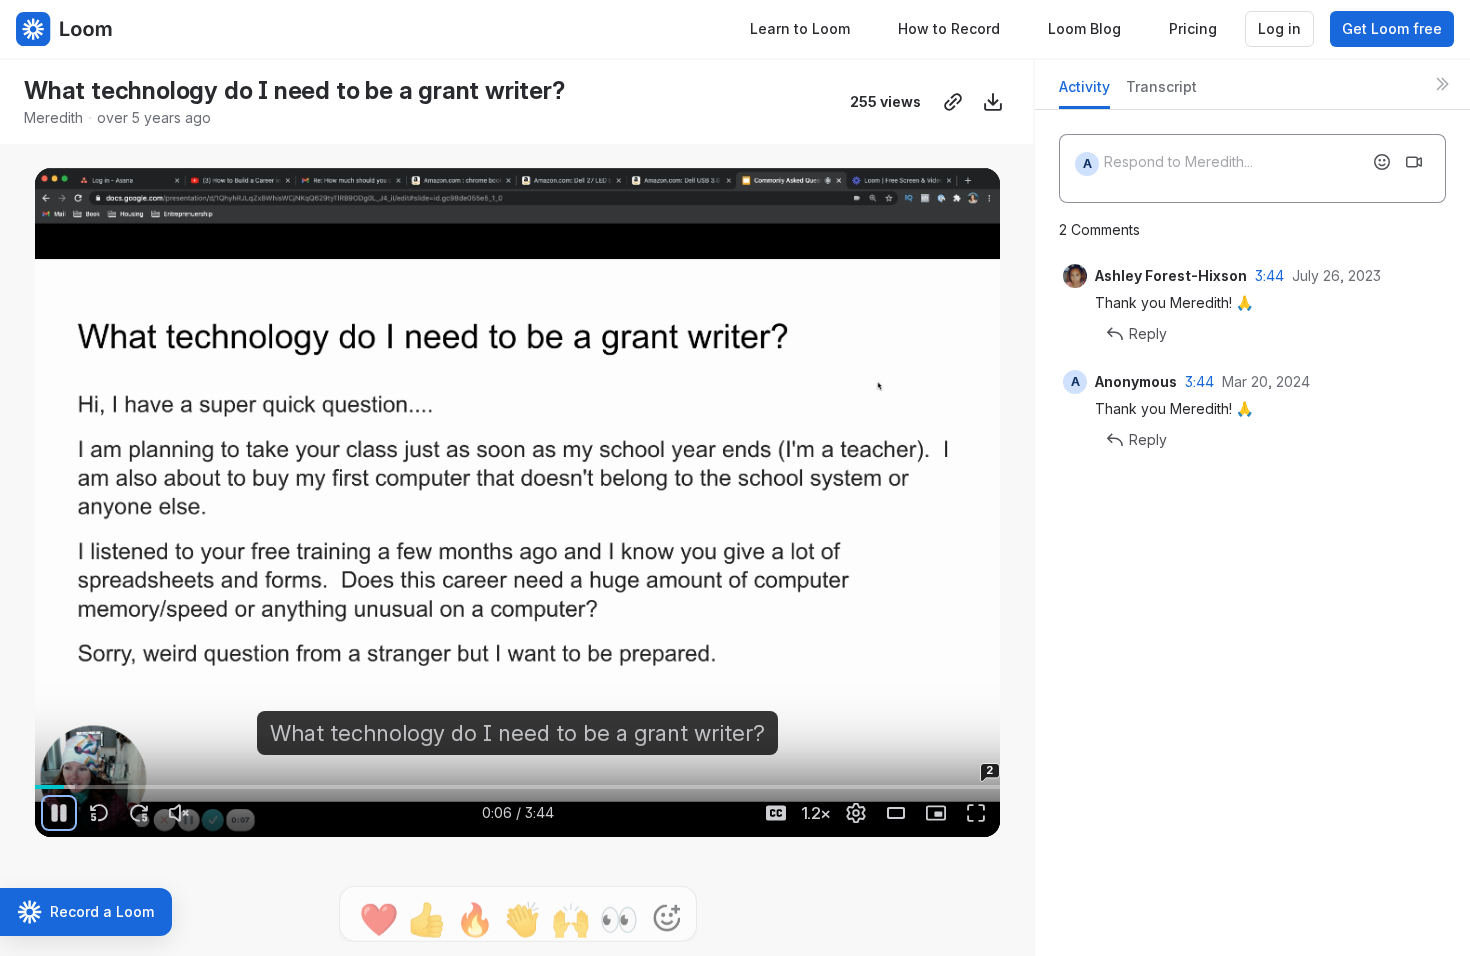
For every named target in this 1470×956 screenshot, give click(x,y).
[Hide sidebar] (1442, 84)
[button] (99, 775)
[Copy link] (953, 102)
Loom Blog (1084, 28)
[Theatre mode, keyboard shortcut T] (896, 813)
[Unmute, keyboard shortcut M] (179, 813)
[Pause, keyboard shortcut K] (59, 813)
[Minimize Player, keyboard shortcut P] (936, 813)
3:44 (1269, 275)
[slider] (517, 787)
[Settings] (856, 813)
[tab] (1084, 92)
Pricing (1193, 28)
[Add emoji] (1382, 162)
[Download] (993, 102)
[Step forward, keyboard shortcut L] (139, 813)
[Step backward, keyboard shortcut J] (99, 813)
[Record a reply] (1414, 162)
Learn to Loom (800, 28)
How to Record (949, 28)
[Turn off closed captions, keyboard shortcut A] (776, 813)
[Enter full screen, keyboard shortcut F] (976, 813)
